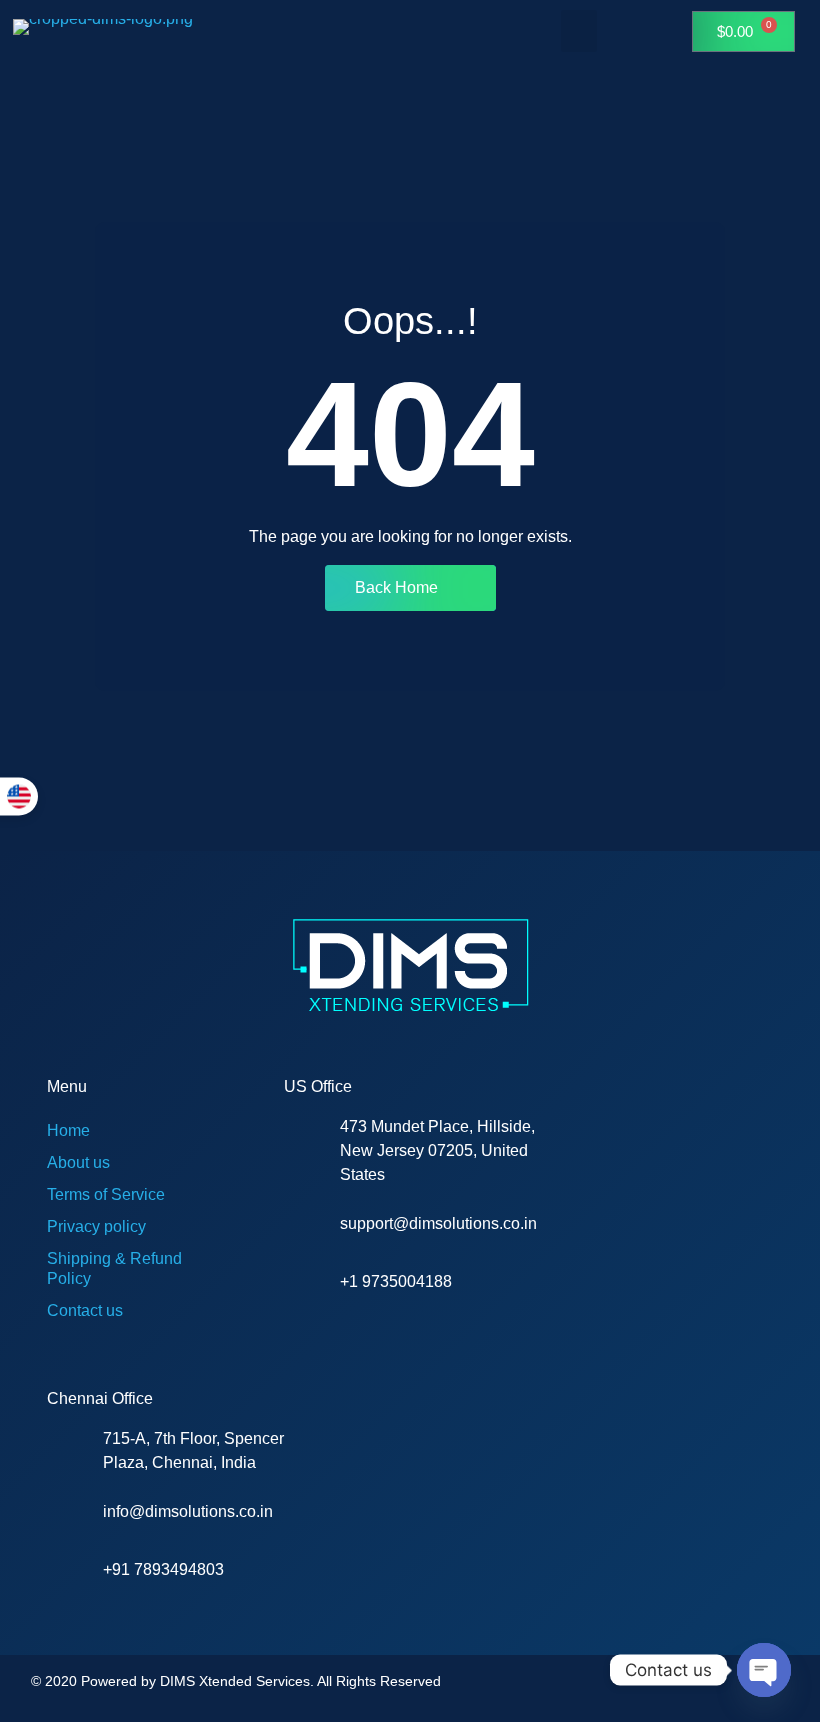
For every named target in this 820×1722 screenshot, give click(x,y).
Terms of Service (106, 1194)
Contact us (85, 1310)
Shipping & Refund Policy (114, 1268)
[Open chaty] (764, 1670)
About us (78, 1162)
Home (68, 1130)
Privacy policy (96, 1226)
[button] (579, 31)
